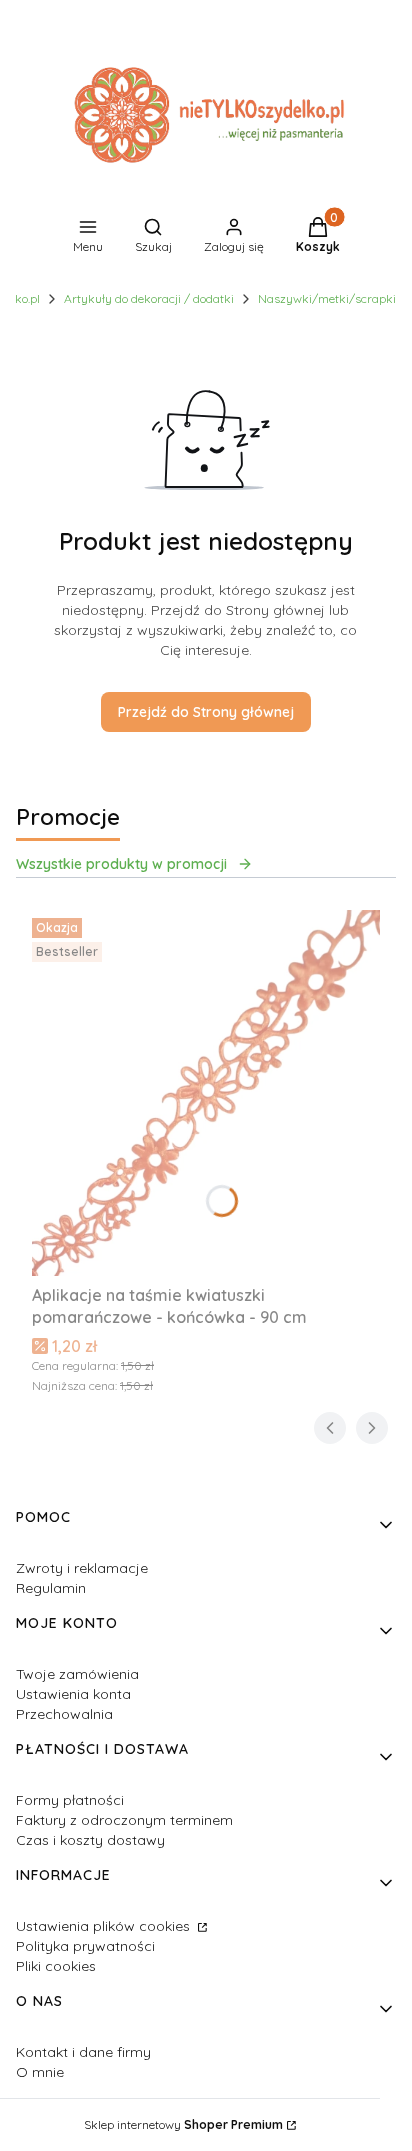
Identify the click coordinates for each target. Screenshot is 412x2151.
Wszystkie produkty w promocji (121, 864)
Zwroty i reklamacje (82, 1568)
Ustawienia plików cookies (105, 1926)
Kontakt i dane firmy (83, 2052)
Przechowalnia (64, 1714)
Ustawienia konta (73, 1694)
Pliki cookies (56, 1966)
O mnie (40, 2072)
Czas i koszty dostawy (90, 1840)
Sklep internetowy (183, 2124)
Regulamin (51, 1588)
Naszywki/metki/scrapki (327, 298)
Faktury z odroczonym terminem (124, 1820)
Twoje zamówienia (77, 1674)
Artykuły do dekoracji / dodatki (149, 298)
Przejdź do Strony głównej (206, 712)
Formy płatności (70, 1800)
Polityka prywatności (85, 1946)
